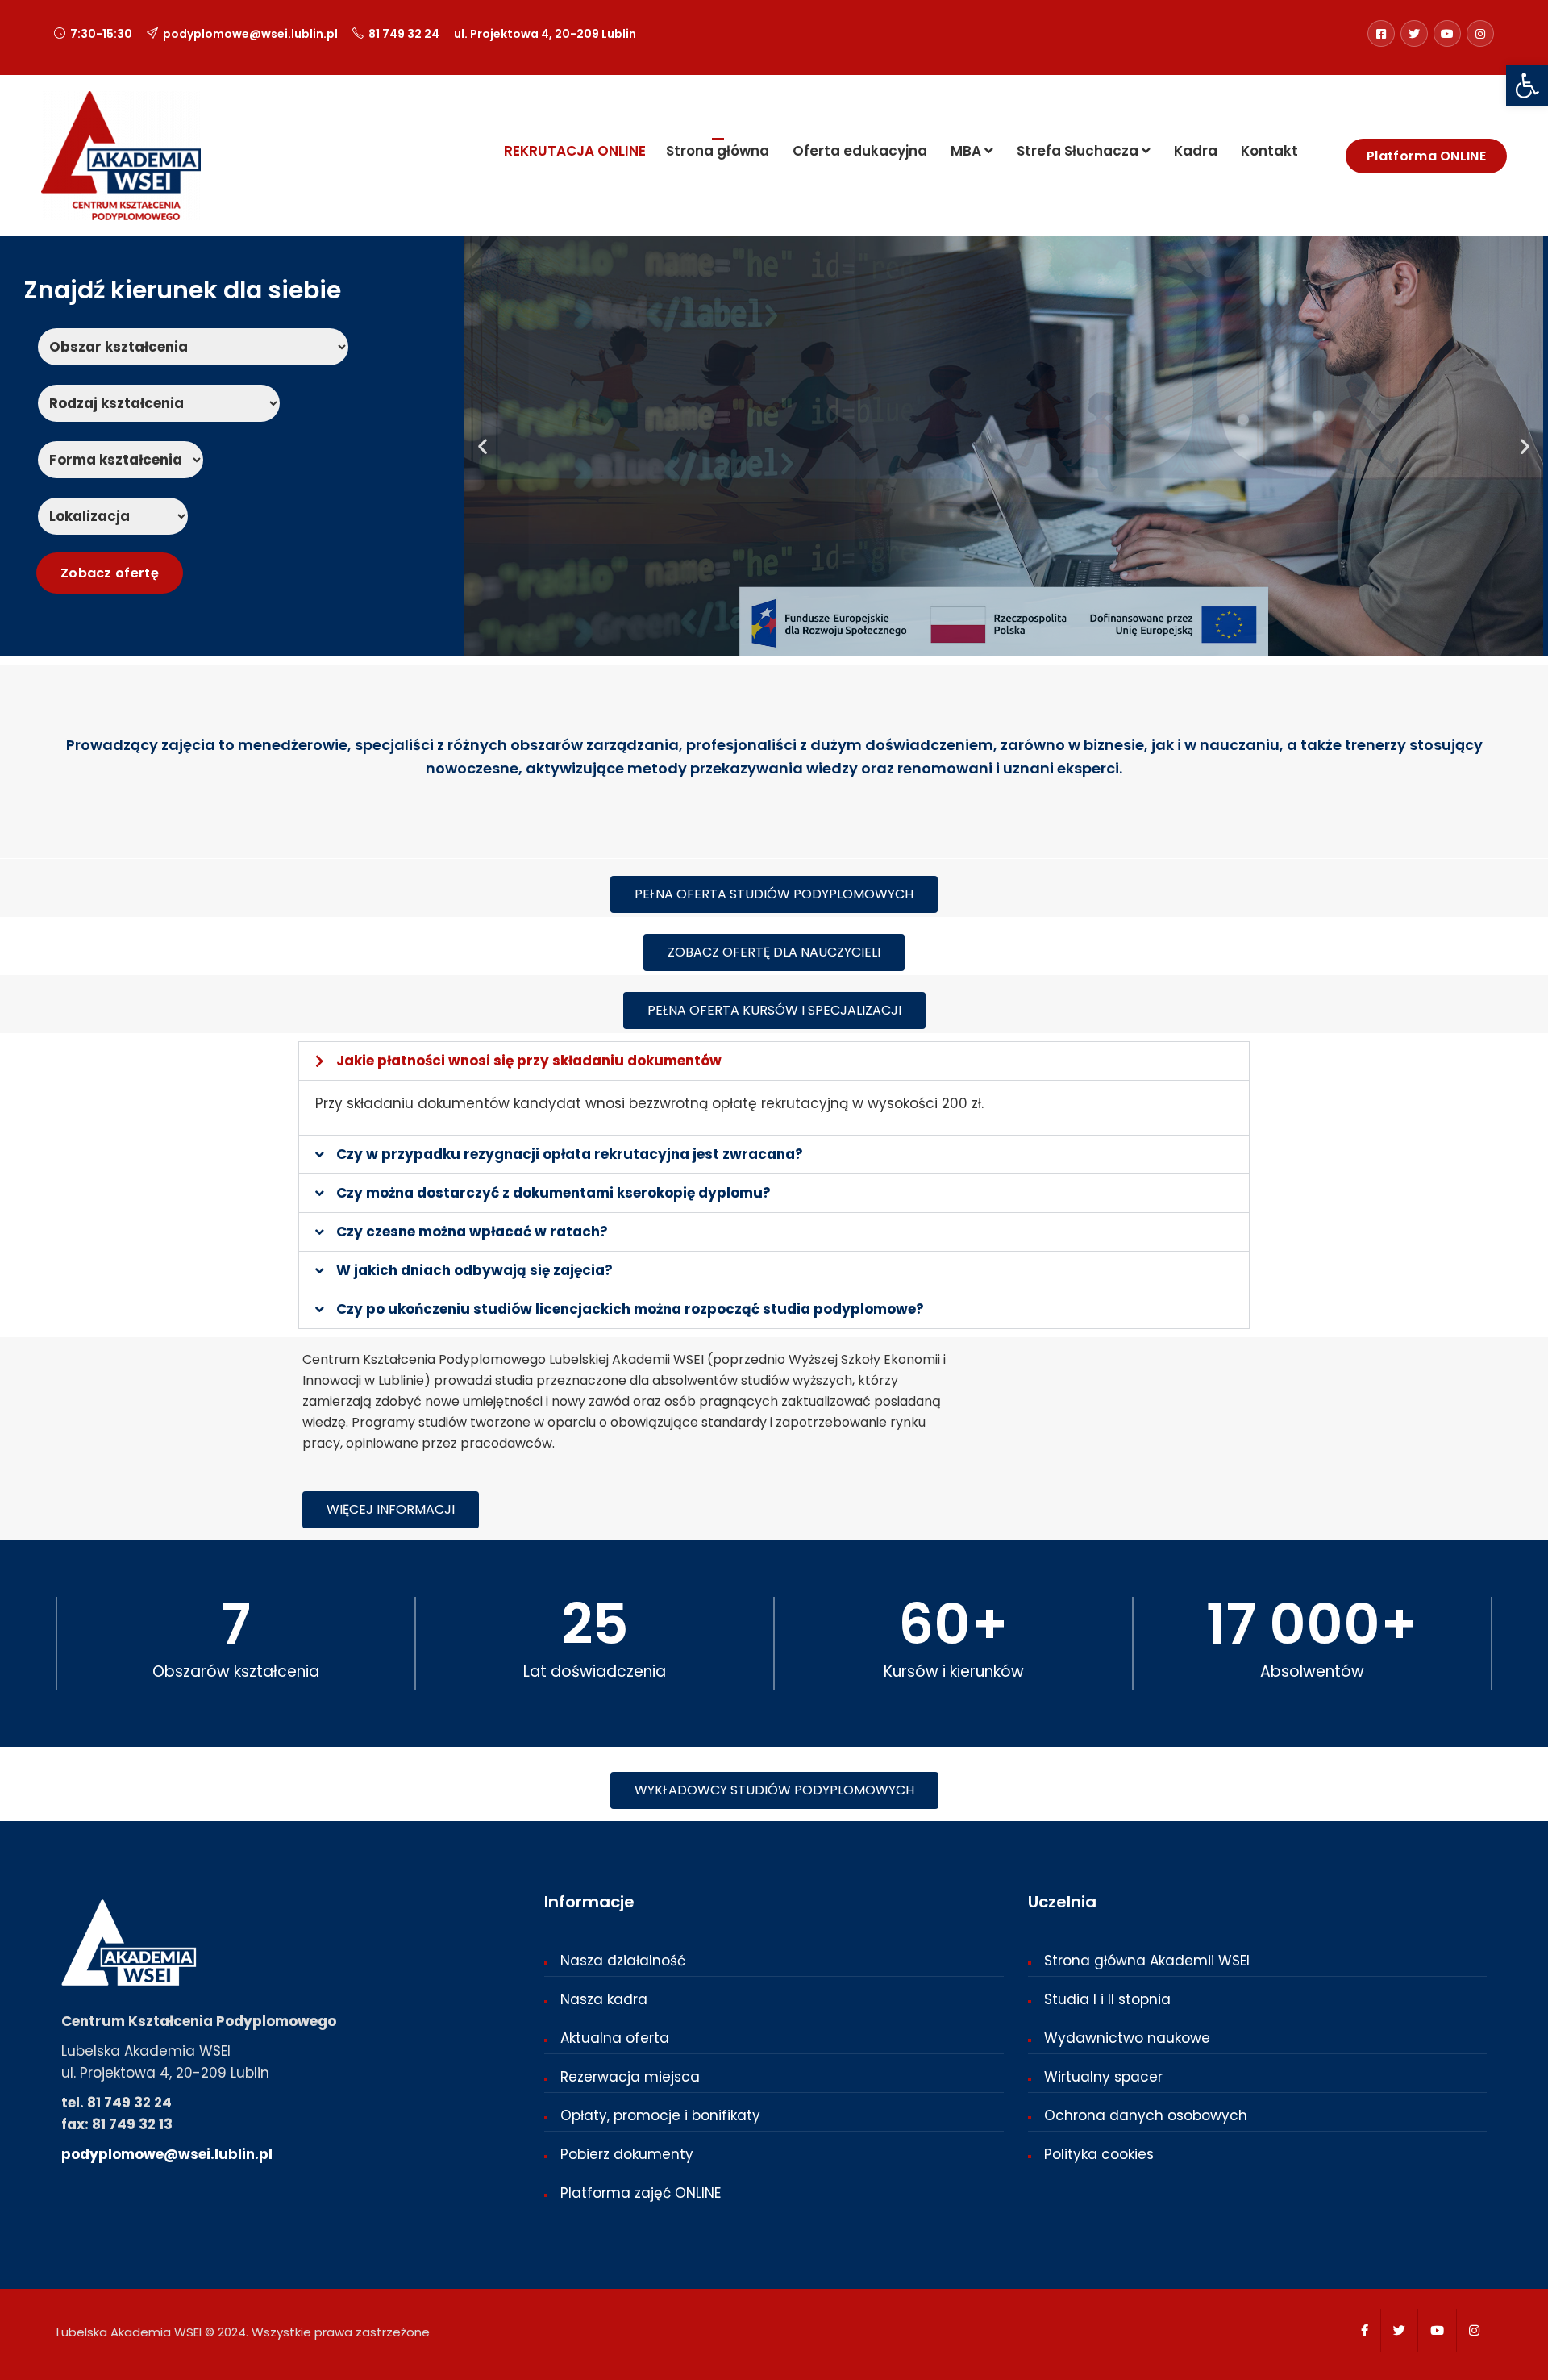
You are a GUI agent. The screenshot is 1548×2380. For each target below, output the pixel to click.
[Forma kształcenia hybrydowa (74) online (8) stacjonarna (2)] (121, 460)
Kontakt (1268, 151)
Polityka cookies (1099, 2154)
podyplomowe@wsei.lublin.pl (250, 34)
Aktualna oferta (615, 2038)
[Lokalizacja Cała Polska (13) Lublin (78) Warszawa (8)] (113, 516)
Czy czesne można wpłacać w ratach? (472, 1232)
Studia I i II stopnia (1107, 1999)
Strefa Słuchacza (1078, 151)
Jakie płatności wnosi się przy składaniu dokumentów (529, 1061)
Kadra (1194, 151)
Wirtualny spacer (1103, 2077)
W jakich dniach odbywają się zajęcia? (474, 1270)
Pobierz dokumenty (627, 2154)
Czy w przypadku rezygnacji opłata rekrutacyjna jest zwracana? (570, 1154)
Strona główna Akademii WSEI (1147, 1961)
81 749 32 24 (404, 34)
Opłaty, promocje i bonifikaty (660, 2115)
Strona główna (718, 151)
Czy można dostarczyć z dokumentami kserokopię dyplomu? (553, 1193)
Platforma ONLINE (1426, 156)
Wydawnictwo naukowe (1127, 2038)
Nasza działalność (623, 1961)
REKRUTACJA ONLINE (575, 151)
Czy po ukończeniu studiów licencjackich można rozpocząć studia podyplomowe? (630, 1309)
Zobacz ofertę (1418, 592)
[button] (1527, 85)
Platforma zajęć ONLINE (641, 2193)
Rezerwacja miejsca (630, 2077)
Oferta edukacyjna (858, 151)
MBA (966, 151)
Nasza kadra (604, 1999)
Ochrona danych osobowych (1146, 2115)
